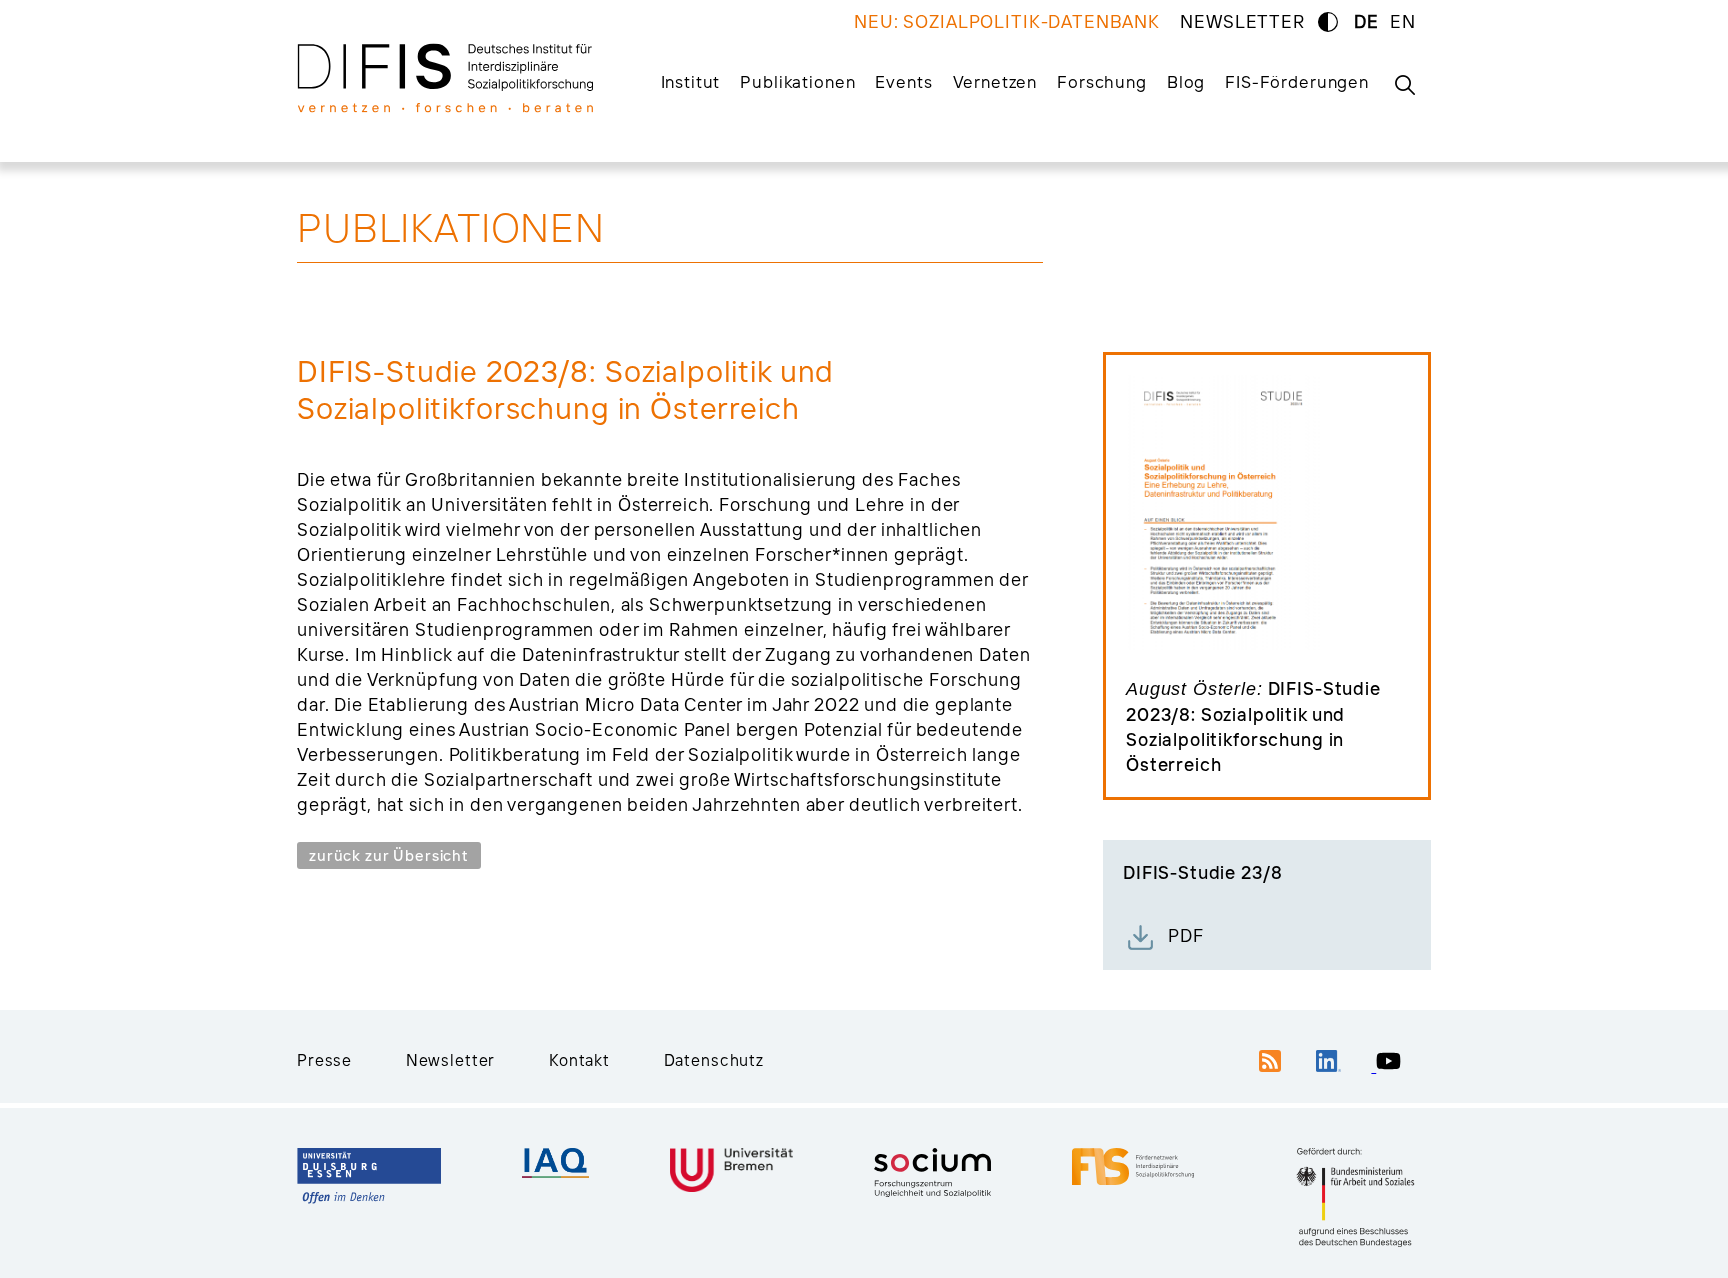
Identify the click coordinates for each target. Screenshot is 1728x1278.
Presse (324, 1060)
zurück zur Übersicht (389, 855)
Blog (1186, 81)
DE (1366, 21)
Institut (691, 81)
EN (1403, 21)
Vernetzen (995, 81)
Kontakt (579, 1060)
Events (903, 81)
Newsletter (451, 1060)
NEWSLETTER (1242, 21)
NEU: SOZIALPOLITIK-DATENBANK (1007, 21)
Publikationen (797, 81)
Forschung (1102, 81)
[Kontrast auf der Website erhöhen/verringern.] (1328, 22)
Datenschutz (714, 1060)
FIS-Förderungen (1297, 81)
